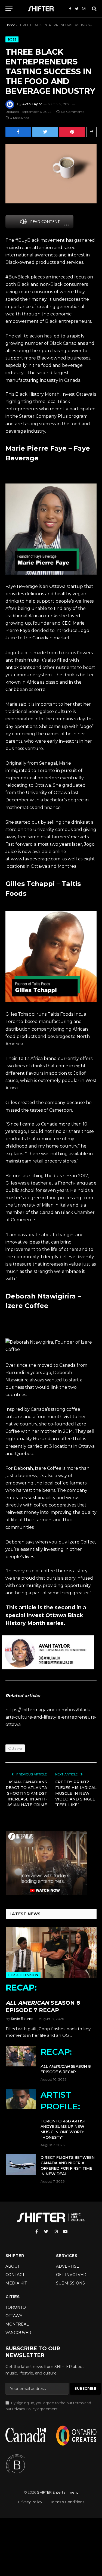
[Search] (94, 9)
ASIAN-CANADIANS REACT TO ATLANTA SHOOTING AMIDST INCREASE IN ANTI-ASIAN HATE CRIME (26, 1793)
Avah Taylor (32, 104)
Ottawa (15, 1748)
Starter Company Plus (43, 416)
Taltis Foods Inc (64, 1014)
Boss (12, 39)
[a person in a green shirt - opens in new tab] (51, 528)
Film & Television (23, 1975)
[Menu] (9, 9)
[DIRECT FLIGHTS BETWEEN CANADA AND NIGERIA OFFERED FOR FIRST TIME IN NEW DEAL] (21, 2165)
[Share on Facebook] (18, 132)
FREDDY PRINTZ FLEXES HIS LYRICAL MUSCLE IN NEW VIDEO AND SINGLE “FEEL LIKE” (76, 1793)
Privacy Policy (24, 2409)
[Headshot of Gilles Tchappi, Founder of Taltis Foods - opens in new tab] (51, 957)
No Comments (72, 112)
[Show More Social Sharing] (91, 132)
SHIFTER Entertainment (58, 2492)
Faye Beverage (22, 586)
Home (10, 25)
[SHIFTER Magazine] (42, 9)
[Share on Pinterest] (72, 132)
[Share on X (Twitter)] (45, 132)
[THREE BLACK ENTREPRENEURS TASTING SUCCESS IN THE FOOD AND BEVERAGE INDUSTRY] (51, 174)
